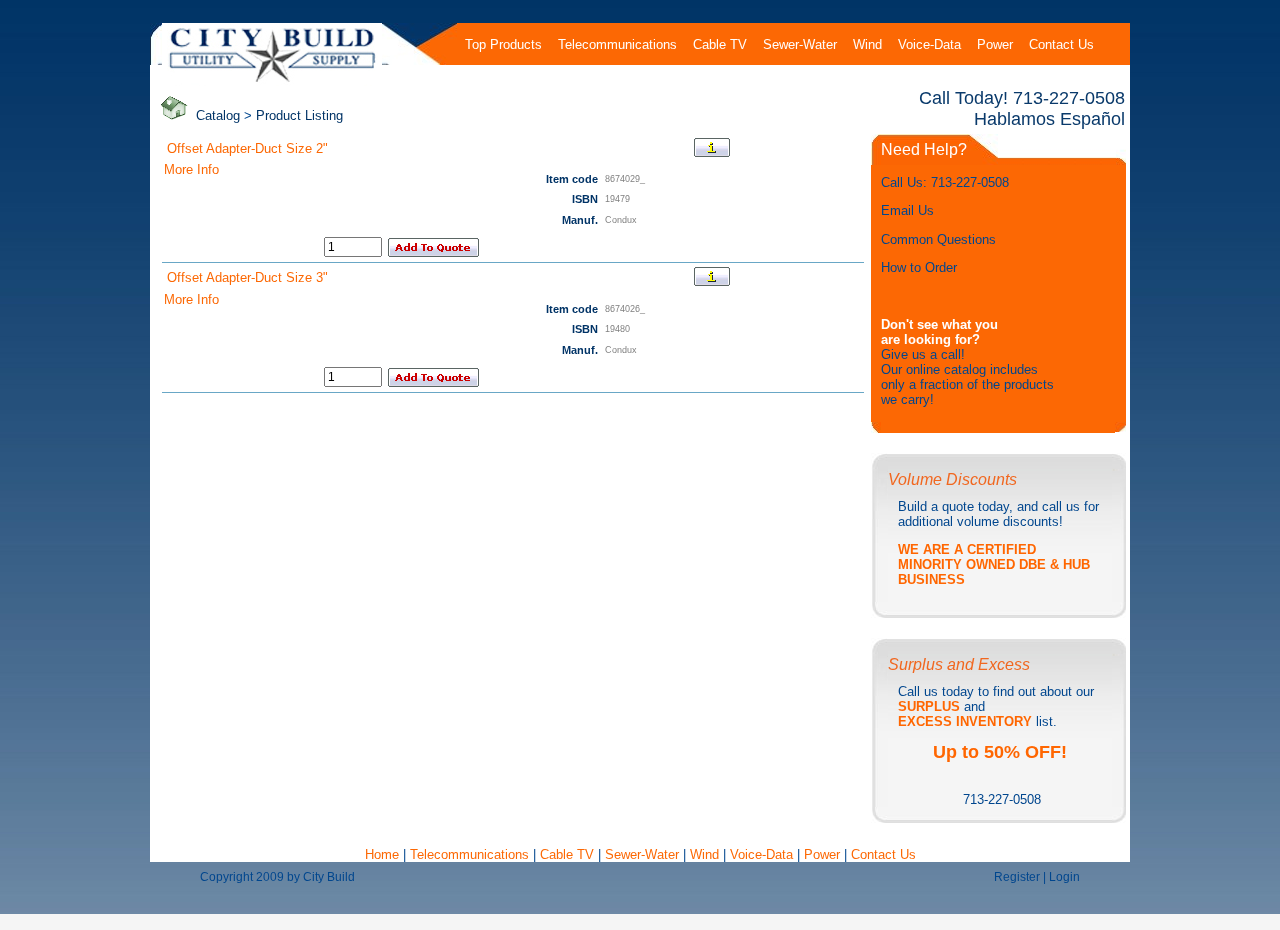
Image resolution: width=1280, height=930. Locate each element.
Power (824, 854)
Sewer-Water (642, 854)
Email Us (907, 210)
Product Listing (299, 115)
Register (1017, 877)
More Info (191, 169)
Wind (706, 854)
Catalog (218, 115)
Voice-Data (761, 854)
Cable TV (567, 854)
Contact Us (883, 854)
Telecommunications (469, 854)
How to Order (919, 267)
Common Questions (938, 239)
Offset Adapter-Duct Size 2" (247, 148)
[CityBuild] (272, 81)
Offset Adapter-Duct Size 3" (247, 277)
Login (1064, 877)
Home (384, 854)
